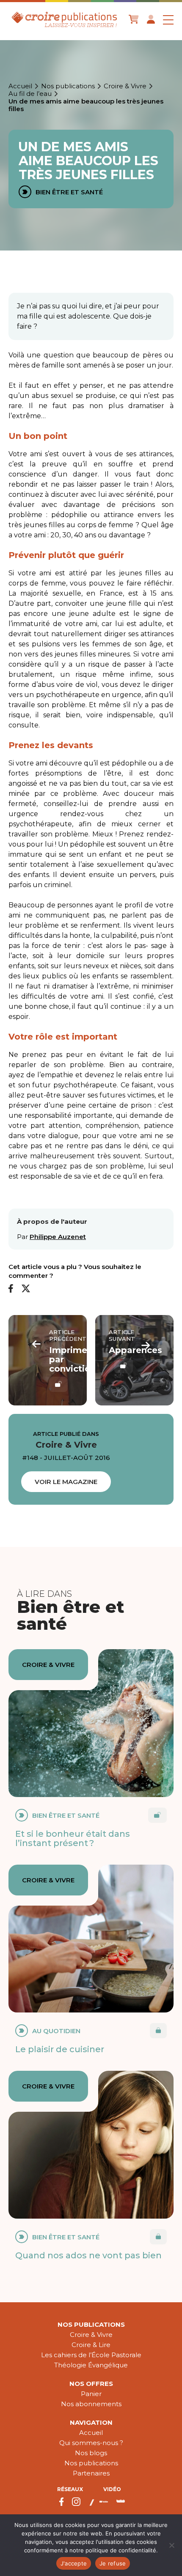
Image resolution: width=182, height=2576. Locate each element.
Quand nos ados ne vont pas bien (88, 2255)
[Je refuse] (171, 2545)
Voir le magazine (66, 1482)
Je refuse (113, 2563)
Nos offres (91, 2384)
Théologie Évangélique (91, 2365)
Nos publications (68, 86)
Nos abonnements (91, 2404)
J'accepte (74, 2563)
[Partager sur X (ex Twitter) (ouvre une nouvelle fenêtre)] (26, 1289)
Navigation (91, 2422)
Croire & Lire (91, 2345)
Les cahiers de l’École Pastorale (91, 2355)
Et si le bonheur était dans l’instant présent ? (73, 1838)
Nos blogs (91, 2453)
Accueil (20, 86)
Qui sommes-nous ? (91, 2443)
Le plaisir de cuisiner (60, 2049)
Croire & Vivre (125, 86)
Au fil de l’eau (30, 94)
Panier (91, 2394)
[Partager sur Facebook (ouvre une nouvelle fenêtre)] (11, 1289)
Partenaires (91, 2473)
